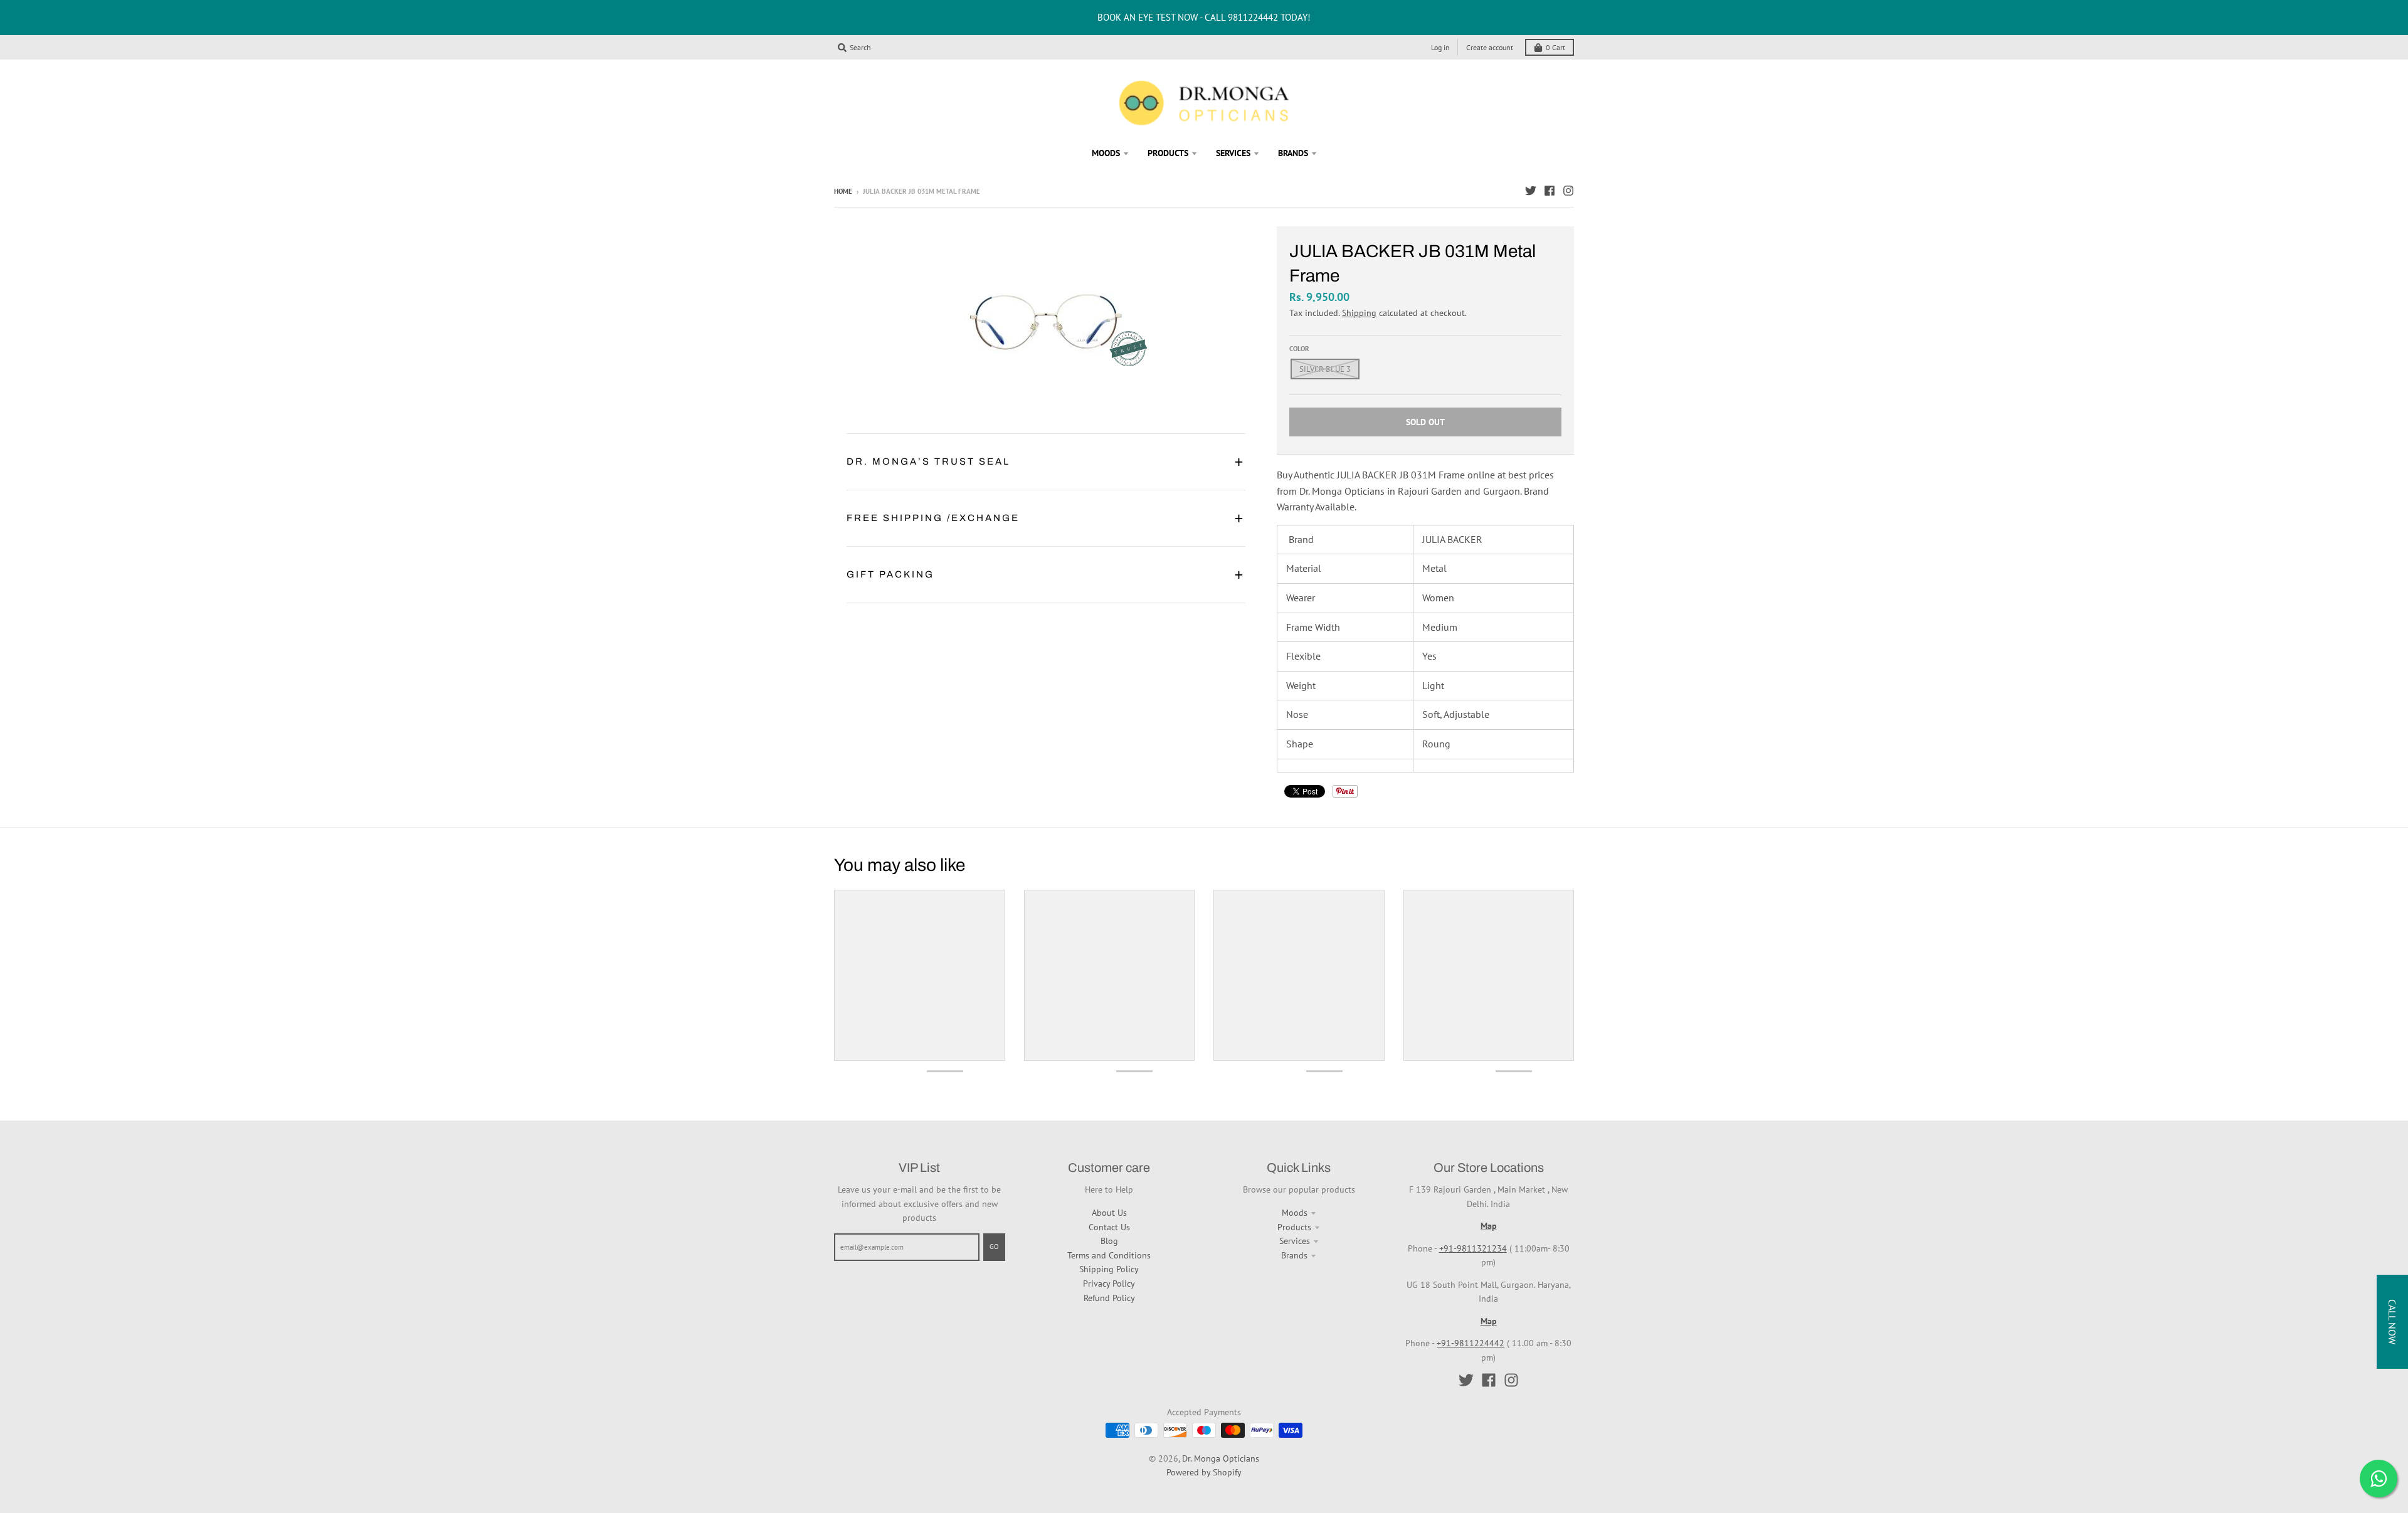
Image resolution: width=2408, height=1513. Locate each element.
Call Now (2392, 1322)
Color (1299, 349)
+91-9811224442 (1471, 1343)
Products (1294, 1227)
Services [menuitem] (1233, 153)
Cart (1555, 47)
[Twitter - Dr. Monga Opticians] (1531, 191)
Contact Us (1109, 1227)
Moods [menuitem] (1106, 153)
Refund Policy (1109, 1298)
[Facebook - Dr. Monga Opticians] (1550, 191)
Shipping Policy (1109, 1269)
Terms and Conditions (1109, 1255)
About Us (1109, 1213)
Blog (1109, 1241)
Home (843, 191)
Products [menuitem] (1168, 153)
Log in (1440, 47)
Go (994, 1247)
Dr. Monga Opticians (1221, 1458)
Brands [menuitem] (1293, 153)
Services (1295, 1241)
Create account (1490, 47)
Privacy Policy (1109, 1284)
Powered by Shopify (1204, 1472)
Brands (1294, 1255)
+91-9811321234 (1473, 1248)
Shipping (1359, 313)
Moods (1295, 1213)
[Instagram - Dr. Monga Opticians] (1568, 191)
